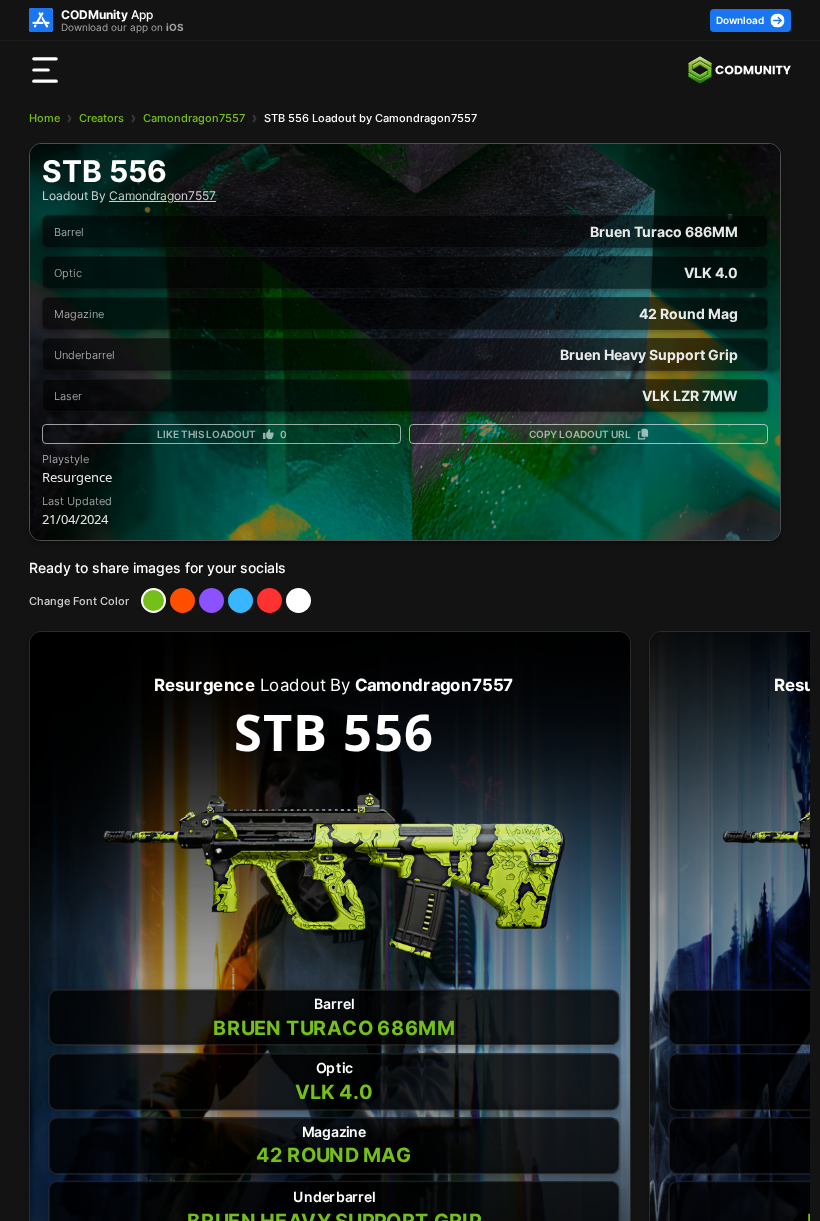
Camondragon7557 (194, 118)
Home (44, 118)
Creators (101, 118)
